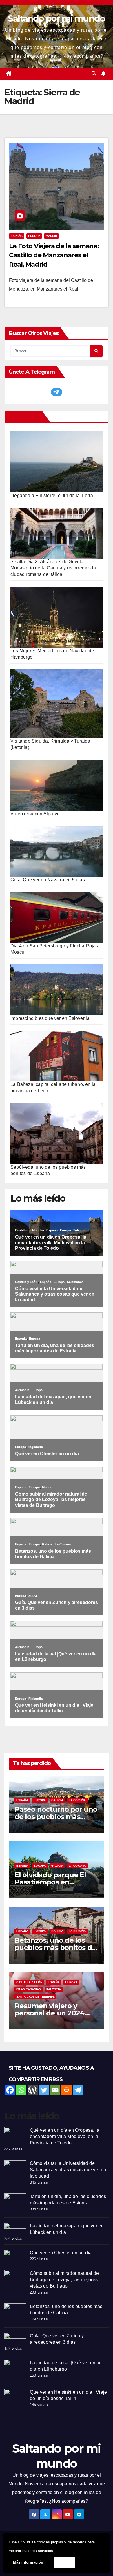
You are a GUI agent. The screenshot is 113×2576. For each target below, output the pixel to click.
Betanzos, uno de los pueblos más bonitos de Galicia (55, 1948)
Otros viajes (24, 416)
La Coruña (77, 1800)
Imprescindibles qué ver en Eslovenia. (51, 1018)
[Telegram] (78, 2090)
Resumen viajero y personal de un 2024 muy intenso (49, 2013)
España (17, 236)
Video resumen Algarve (35, 814)
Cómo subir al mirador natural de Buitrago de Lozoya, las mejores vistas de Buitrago (64, 2280)
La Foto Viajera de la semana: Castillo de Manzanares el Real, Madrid (54, 255)
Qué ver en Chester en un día (61, 2253)
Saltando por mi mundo (56, 19)
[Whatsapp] (21, 2090)
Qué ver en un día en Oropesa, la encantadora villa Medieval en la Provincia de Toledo (65, 2136)
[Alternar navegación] (52, 74)
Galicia (57, 1800)
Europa (34, 236)
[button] (94, 73)
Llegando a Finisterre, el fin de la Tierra (52, 495)
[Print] (66, 2090)
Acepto (64, 2562)
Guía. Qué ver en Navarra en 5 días (48, 880)
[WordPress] (33, 2090)
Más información (28, 2562)
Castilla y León (29, 1982)
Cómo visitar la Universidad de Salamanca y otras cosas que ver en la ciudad (68, 2170)
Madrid (51, 236)
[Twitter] (44, 2090)
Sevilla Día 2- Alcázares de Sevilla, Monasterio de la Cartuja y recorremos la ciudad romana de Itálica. (53, 568)
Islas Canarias (29, 1989)
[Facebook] (10, 2090)
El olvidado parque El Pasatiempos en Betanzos (50, 1882)
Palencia (54, 1989)
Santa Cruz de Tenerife (35, 1997)
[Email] (55, 2090)
